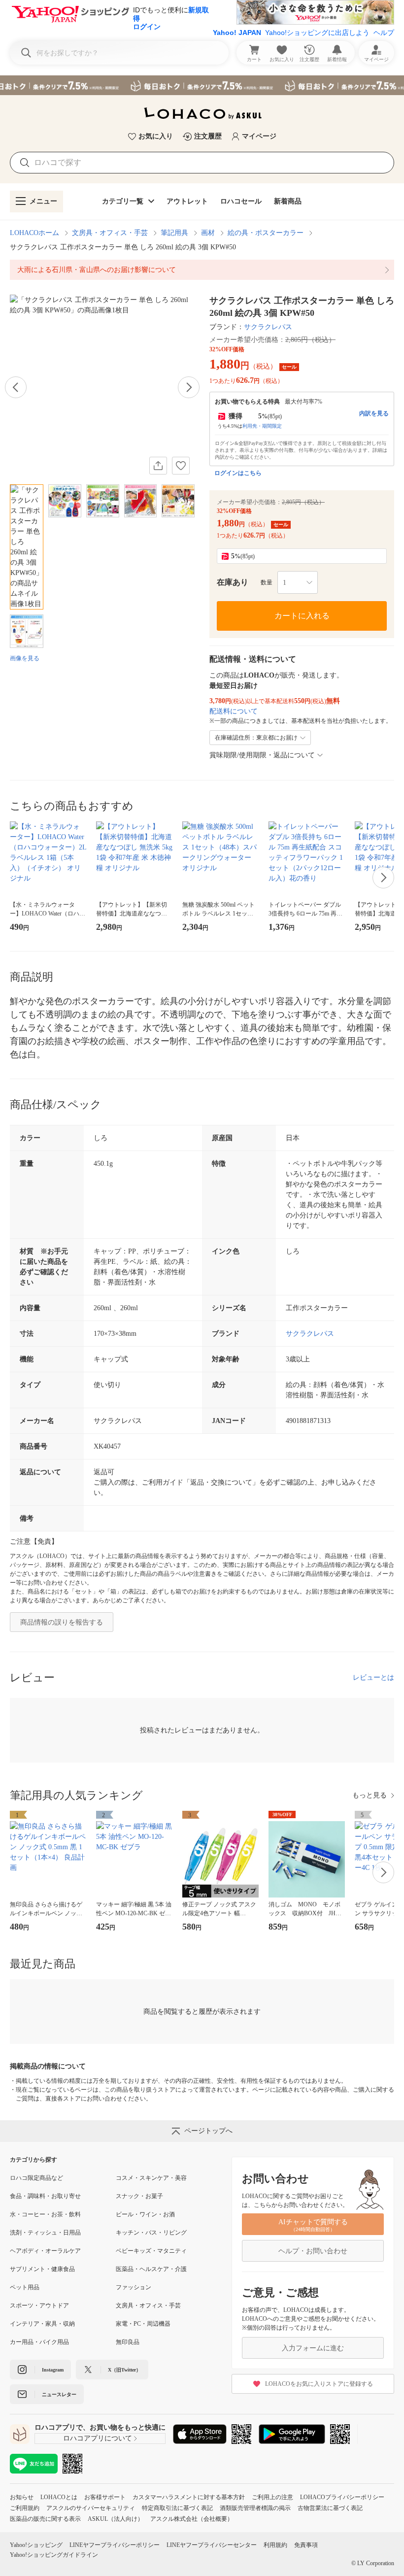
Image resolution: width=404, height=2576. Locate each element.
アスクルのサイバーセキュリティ (91, 2508)
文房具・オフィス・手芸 (110, 233)
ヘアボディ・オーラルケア (45, 2251)
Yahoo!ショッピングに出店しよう (317, 33)
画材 (208, 233)
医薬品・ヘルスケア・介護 (151, 2269)
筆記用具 (174, 233)
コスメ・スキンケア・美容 (151, 2178)
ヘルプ (384, 33)
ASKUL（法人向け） (116, 2519)
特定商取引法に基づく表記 (177, 2508)
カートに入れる (302, 616)
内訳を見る (374, 413)
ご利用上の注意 (272, 2497)
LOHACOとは (59, 2497)
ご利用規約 (25, 2508)
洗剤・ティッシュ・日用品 (45, 2233)
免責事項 (306, 2545)
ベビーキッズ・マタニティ (151, 2251)
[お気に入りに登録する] (181, 466)
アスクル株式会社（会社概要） (192, 2519)
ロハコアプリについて (98, 2438)
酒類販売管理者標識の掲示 (255, 2508)
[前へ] (16, 387)
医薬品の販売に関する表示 (45, 2519)
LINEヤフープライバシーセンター (212, 2545)
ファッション (134, 2287)
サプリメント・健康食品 (42, 2269)
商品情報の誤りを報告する (62, 1622)
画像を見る (25, 658)
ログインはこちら (238, 473)
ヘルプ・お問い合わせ (313, 2251)
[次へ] (189, 387)
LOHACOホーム (34, 233)
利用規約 (275, 2545)
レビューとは (373, 1678)
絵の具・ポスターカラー (266, 233)
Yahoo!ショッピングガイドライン (54, 2555)
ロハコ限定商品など (36, 2178)
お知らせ (22, 2497)
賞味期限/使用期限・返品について (262, 755)
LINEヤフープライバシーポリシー (115, 2545)
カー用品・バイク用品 (39, 2342)
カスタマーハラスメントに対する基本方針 (189, 2497)
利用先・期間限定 (262, 426)
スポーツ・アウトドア (39, 2305)
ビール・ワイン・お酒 (145, 2214)
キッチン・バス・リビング (151, 2233)
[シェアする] (158, 466)
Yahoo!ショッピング (36, 2545)
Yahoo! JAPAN (237, 33)
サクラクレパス (268, 327)
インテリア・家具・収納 (42, 2324)
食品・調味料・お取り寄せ (45, 2196)
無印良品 (128, 2342)
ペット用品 (25, 2287)
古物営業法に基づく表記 (330, 2508)
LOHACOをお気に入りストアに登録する (319, 2384)
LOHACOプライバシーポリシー (342, 2497)
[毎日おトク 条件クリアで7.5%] (202, 85)
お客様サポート (105, 2497)
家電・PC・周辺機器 (143, 2324)
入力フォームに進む (313, 2348)
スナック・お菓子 (139, 2196)
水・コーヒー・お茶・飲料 (45, 2214)
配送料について (234, 711)
